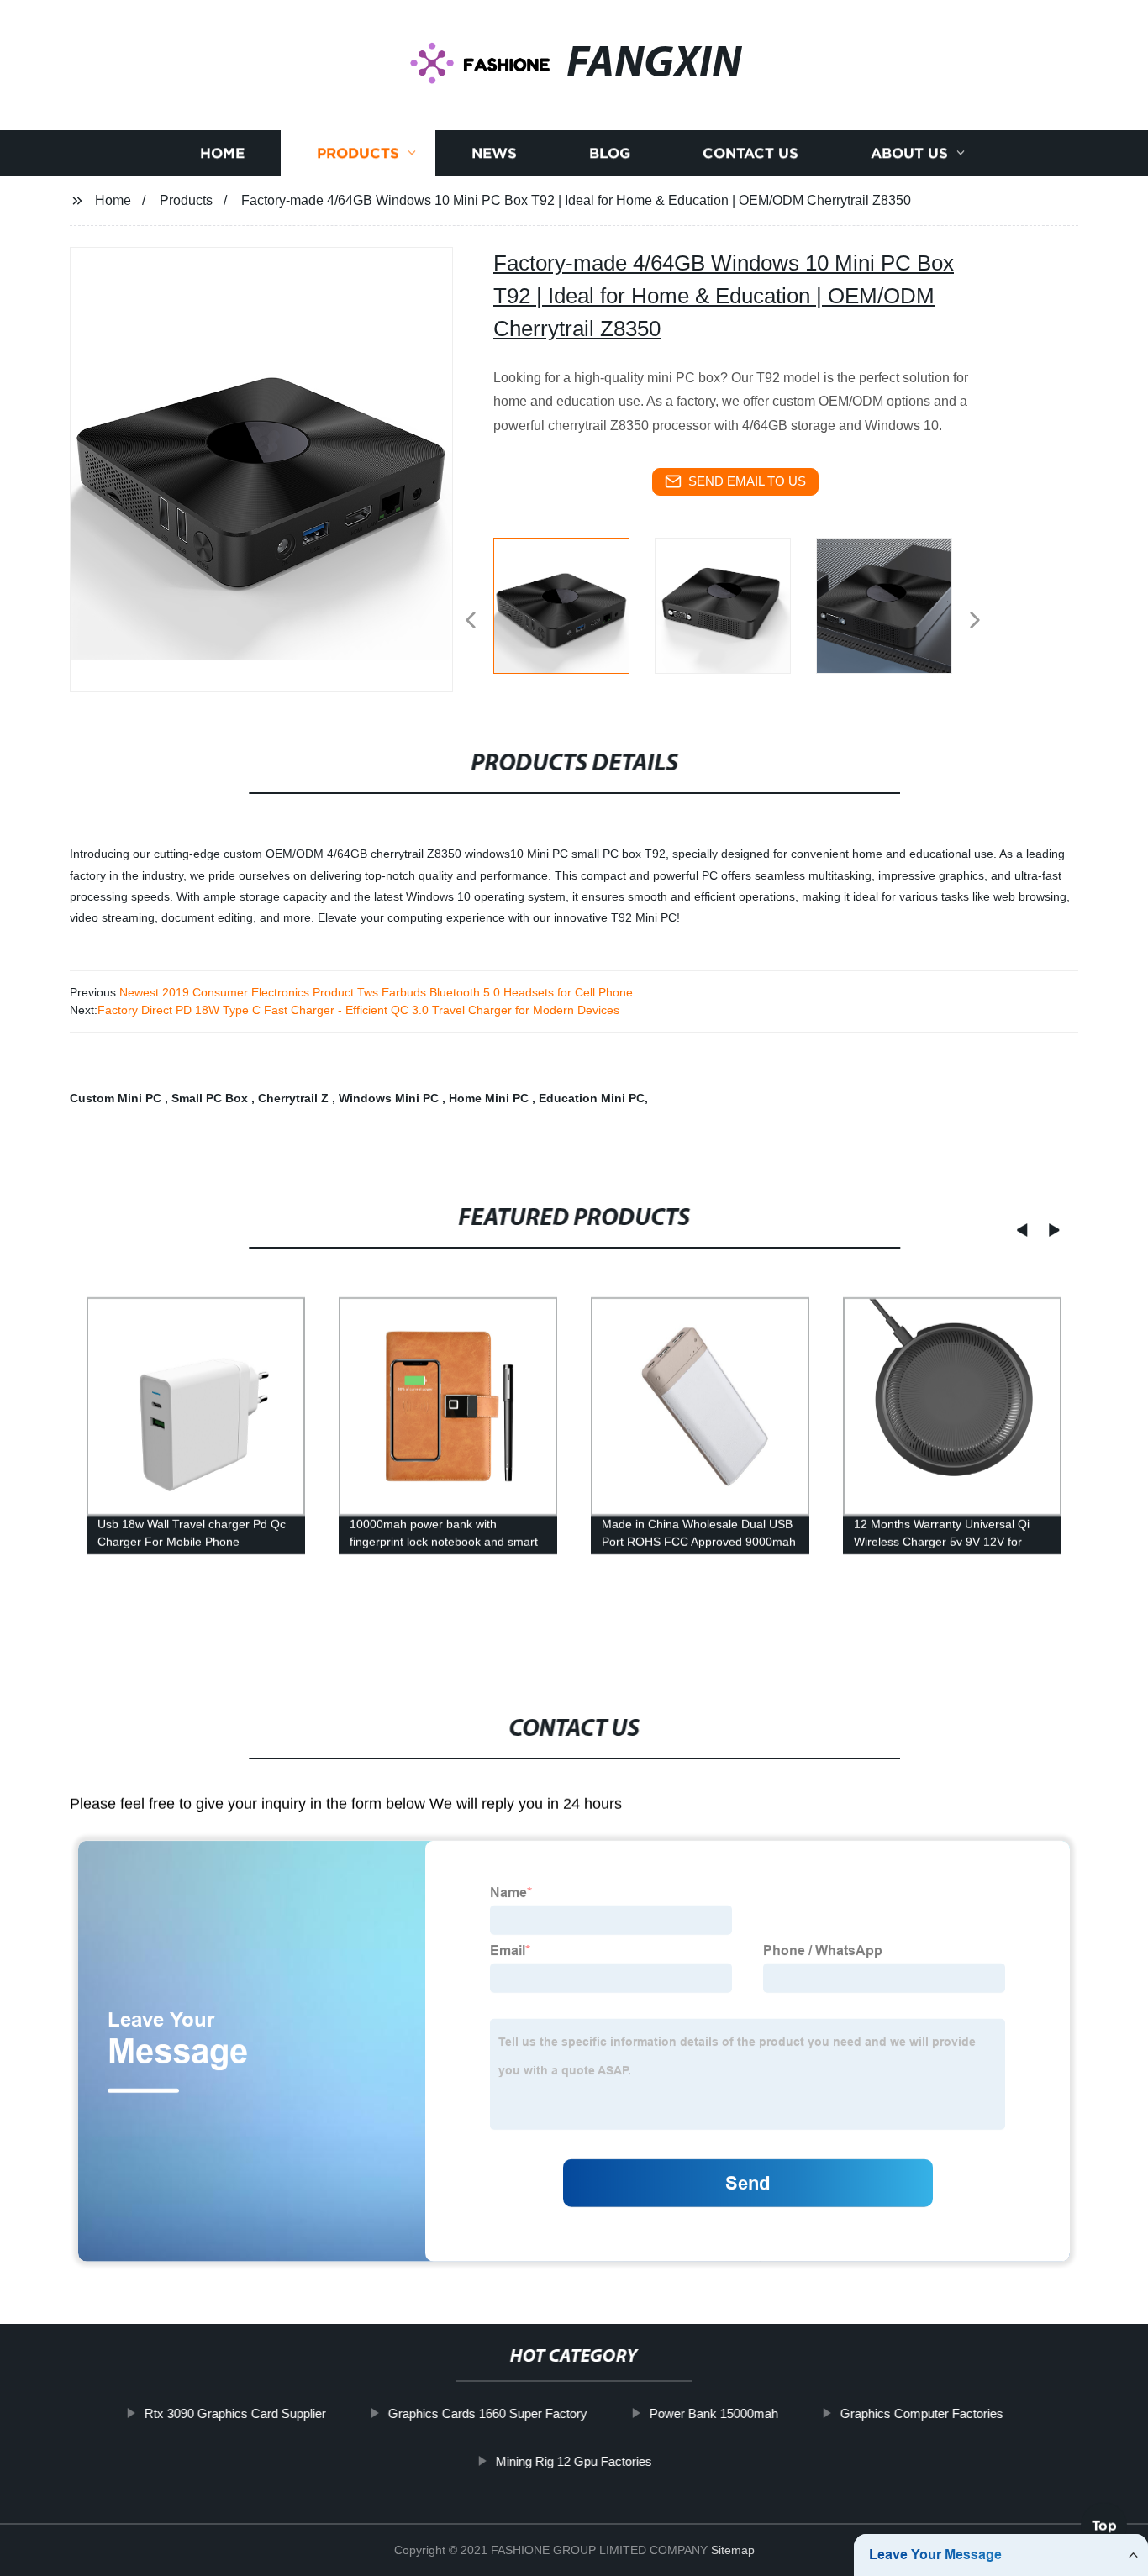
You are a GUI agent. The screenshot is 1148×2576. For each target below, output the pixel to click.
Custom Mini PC (117, 1098)
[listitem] (574, 613)
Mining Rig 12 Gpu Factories (574, 2461)
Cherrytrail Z (295, 1098)
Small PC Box (211, 1098)
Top (1104, 2531)
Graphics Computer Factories (922, 2413)
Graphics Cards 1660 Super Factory (488, 2413)
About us (909, 153)
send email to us (747, 481)
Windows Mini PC (390, 1098)
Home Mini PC (490, 1098)
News (494, 153)
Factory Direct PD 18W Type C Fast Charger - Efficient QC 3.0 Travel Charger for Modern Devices (358, 1010)
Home (222, 153)
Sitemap (733, 2550)
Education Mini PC (592, 1098)
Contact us (750, 153)
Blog (610, 153)
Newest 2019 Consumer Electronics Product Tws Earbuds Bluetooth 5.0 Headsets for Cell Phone (376, 992)
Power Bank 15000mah (714, 2413)
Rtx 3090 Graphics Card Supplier (235, 2413)
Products (358, 153)
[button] (471, 621)
